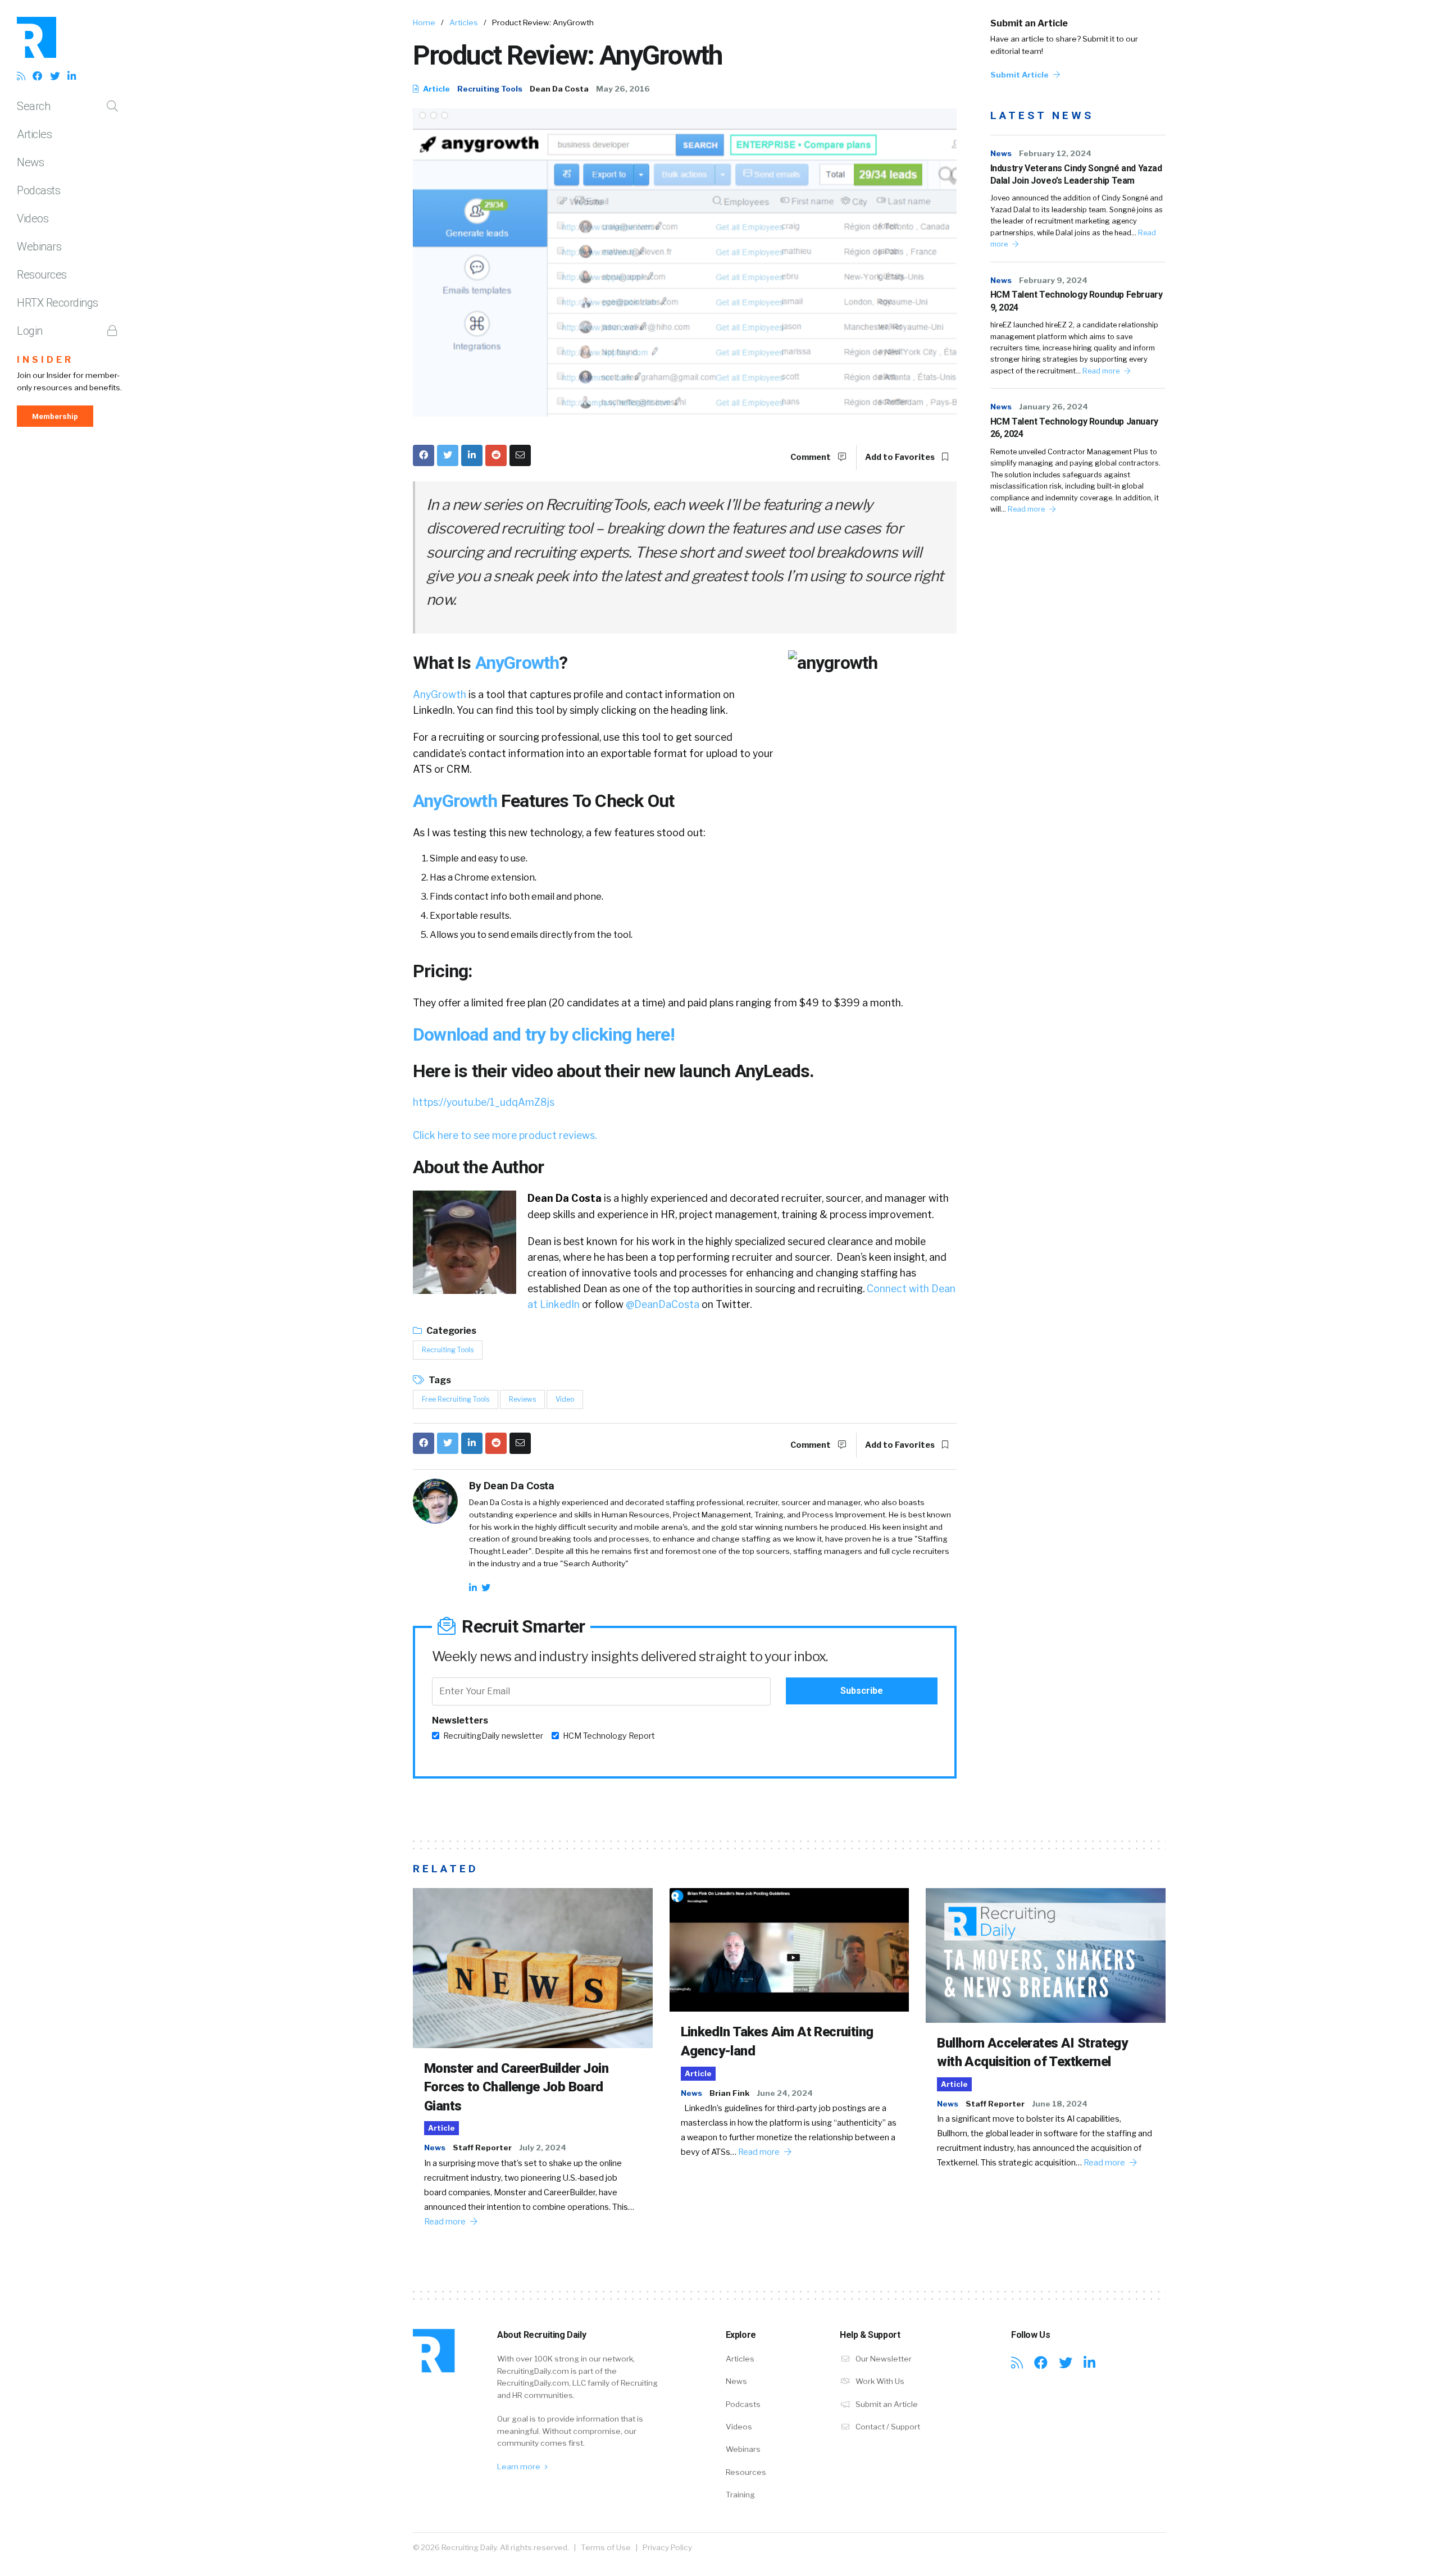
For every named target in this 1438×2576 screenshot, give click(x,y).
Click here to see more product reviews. (505, 1135)
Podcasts (38, 190)
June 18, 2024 (1060, 2104)
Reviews (522, 1399)
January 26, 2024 (1054, 407)
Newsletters (460, 1720)
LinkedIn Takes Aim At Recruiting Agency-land (777, 2041)
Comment (811, 457)
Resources (42, 275)
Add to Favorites (901, 457)
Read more (1102, 371)
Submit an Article (1029, 23)
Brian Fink (729, 2093)
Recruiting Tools (490, 89)
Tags (439, 1380)
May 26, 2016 (623, 89)
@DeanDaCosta (663, 1304)
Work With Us (879, 2381)
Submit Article (1020, 75)
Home (424, 22)
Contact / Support (887, 2427)
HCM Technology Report (609, 1736)
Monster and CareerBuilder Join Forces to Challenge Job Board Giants (516, 2087)
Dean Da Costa (559, 89)
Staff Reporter (482, 2148)
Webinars (39, 247)
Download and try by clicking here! (544, 1034)
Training (740, 2495)
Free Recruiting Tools (456, 1399)
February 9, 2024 (1053, 280)
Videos (33, 218)
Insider (45, 360)
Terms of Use (606, 2547)
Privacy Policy (667, 2547)
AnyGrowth (517, 663)
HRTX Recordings (58, 303)
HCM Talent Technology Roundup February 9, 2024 (1077, 301)
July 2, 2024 (543, 2148)
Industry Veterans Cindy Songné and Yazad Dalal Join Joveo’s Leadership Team (1076, 174)
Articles (34, 134)
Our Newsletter (883, 2359)
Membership (55, 416)
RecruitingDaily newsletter (493, 1736)
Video (565, 1399)
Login (30, 331)
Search (33, 106)
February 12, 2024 (1055, 153)
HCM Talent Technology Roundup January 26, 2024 (1074, 428)
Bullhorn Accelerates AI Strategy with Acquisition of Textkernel (1032, 2053)
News (30, 162)
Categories (450, 1331)
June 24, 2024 (785, 2093)
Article (436, 89)
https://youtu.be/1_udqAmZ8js (484, 1102)
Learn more (520, 2466)
